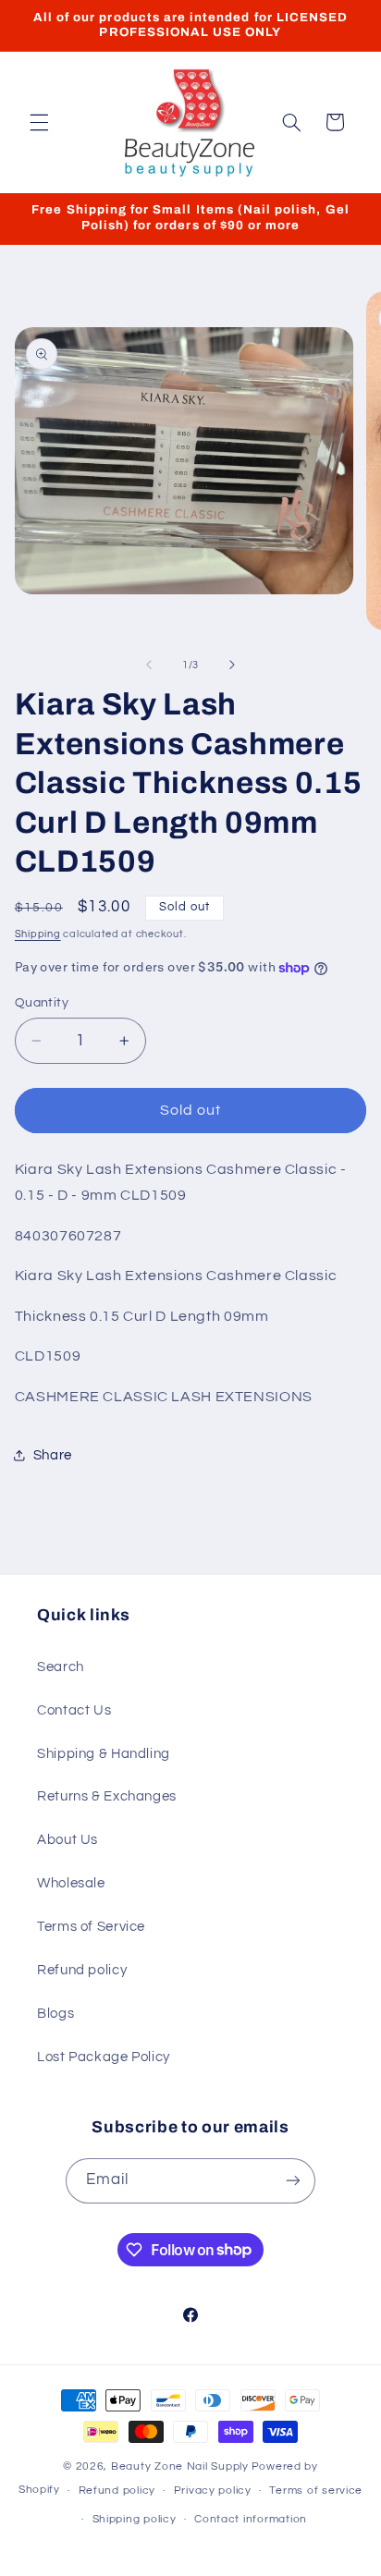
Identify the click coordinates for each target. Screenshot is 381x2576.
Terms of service (316, 2491)
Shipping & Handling (104, 1754)
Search (61, 1667)
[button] (39, 122)
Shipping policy (135, 2519)
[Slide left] (149, 665)
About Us (68, 1840)
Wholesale (71, 1883)
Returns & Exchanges (107, 1796)
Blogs (55, 2014)
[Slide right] (232, 665)
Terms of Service (91, 1927)
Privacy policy (213, 2491)
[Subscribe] (293, 2181)
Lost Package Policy (104, 2057)
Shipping (38, 934)
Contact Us (74, 1710)
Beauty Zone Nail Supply (180, 2466)
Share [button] (53, 1455)
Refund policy (82, 1970)
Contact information (251, 2519)
